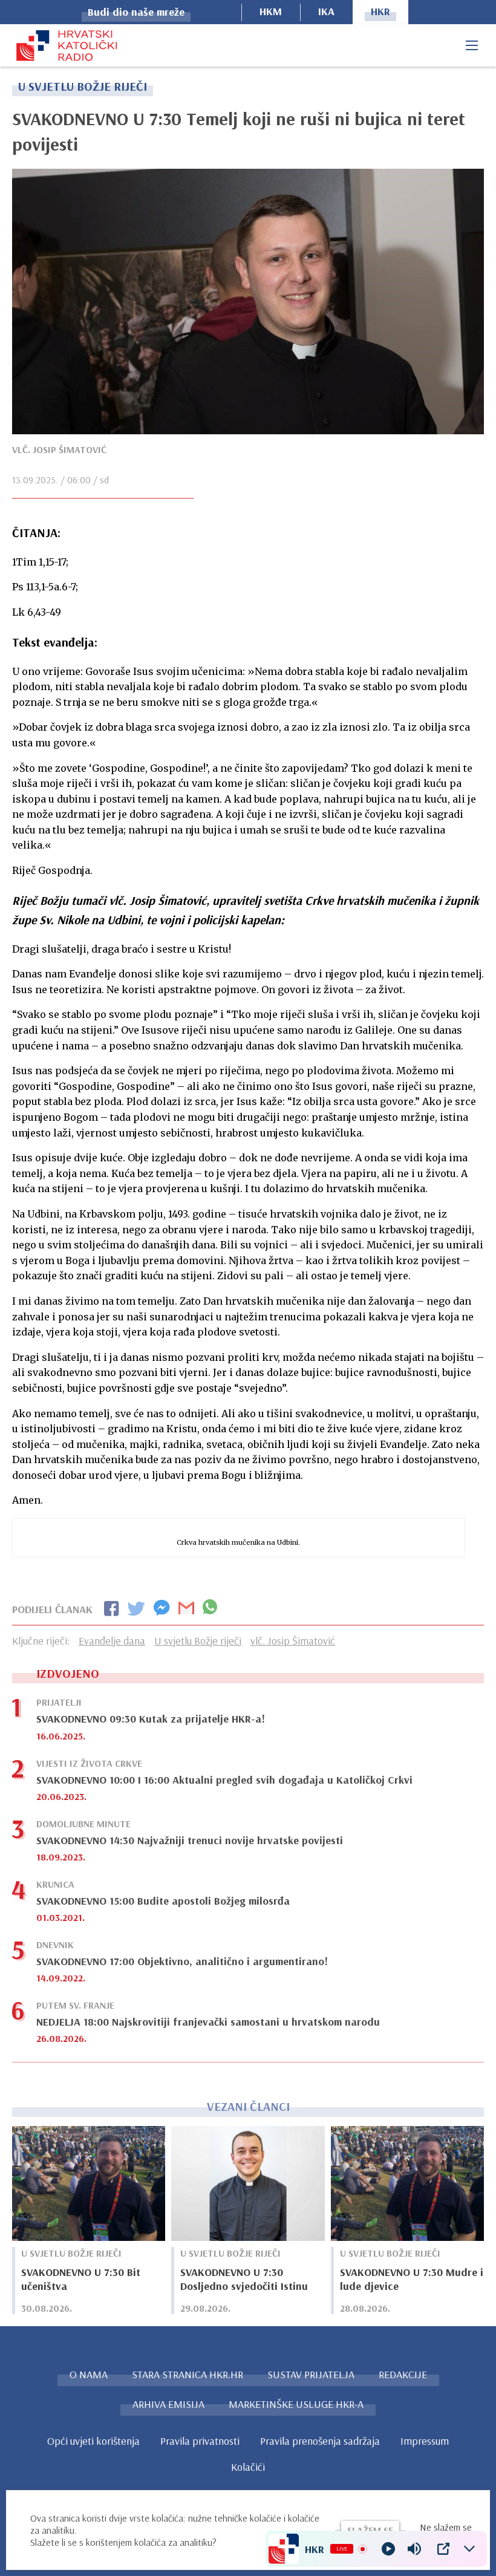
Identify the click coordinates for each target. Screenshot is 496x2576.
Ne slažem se (446, 2527)
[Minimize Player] (469, 2549)
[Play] (388, 2549)
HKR (380, 11)
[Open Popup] (443, 2549)
